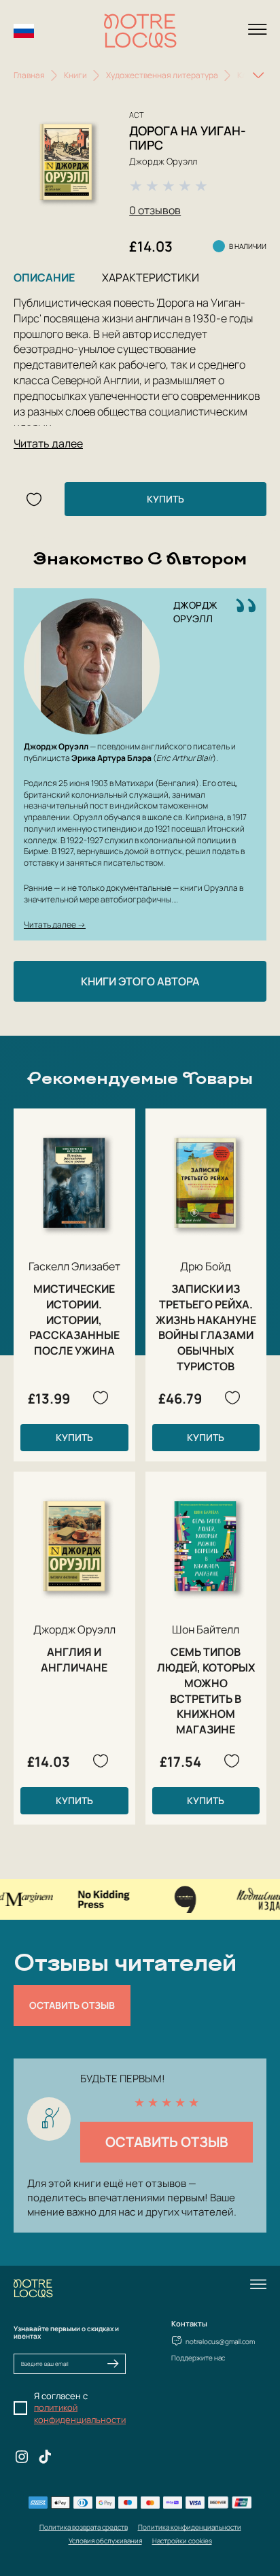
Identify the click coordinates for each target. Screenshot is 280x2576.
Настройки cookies (182, 2541)
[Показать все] (258, 75)
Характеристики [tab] (151, 277)
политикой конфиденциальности (80, 2413)
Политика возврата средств (84, 2527)
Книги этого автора (140, 981)
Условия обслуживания (105, 2541)
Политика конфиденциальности (190, 2527)
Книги (75, 75)
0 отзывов (155, 210)
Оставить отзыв (72, 2005)
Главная (29, 75)
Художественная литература (162, 75)
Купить (165, 499)
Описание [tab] (44, 277)
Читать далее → (55, 925)
